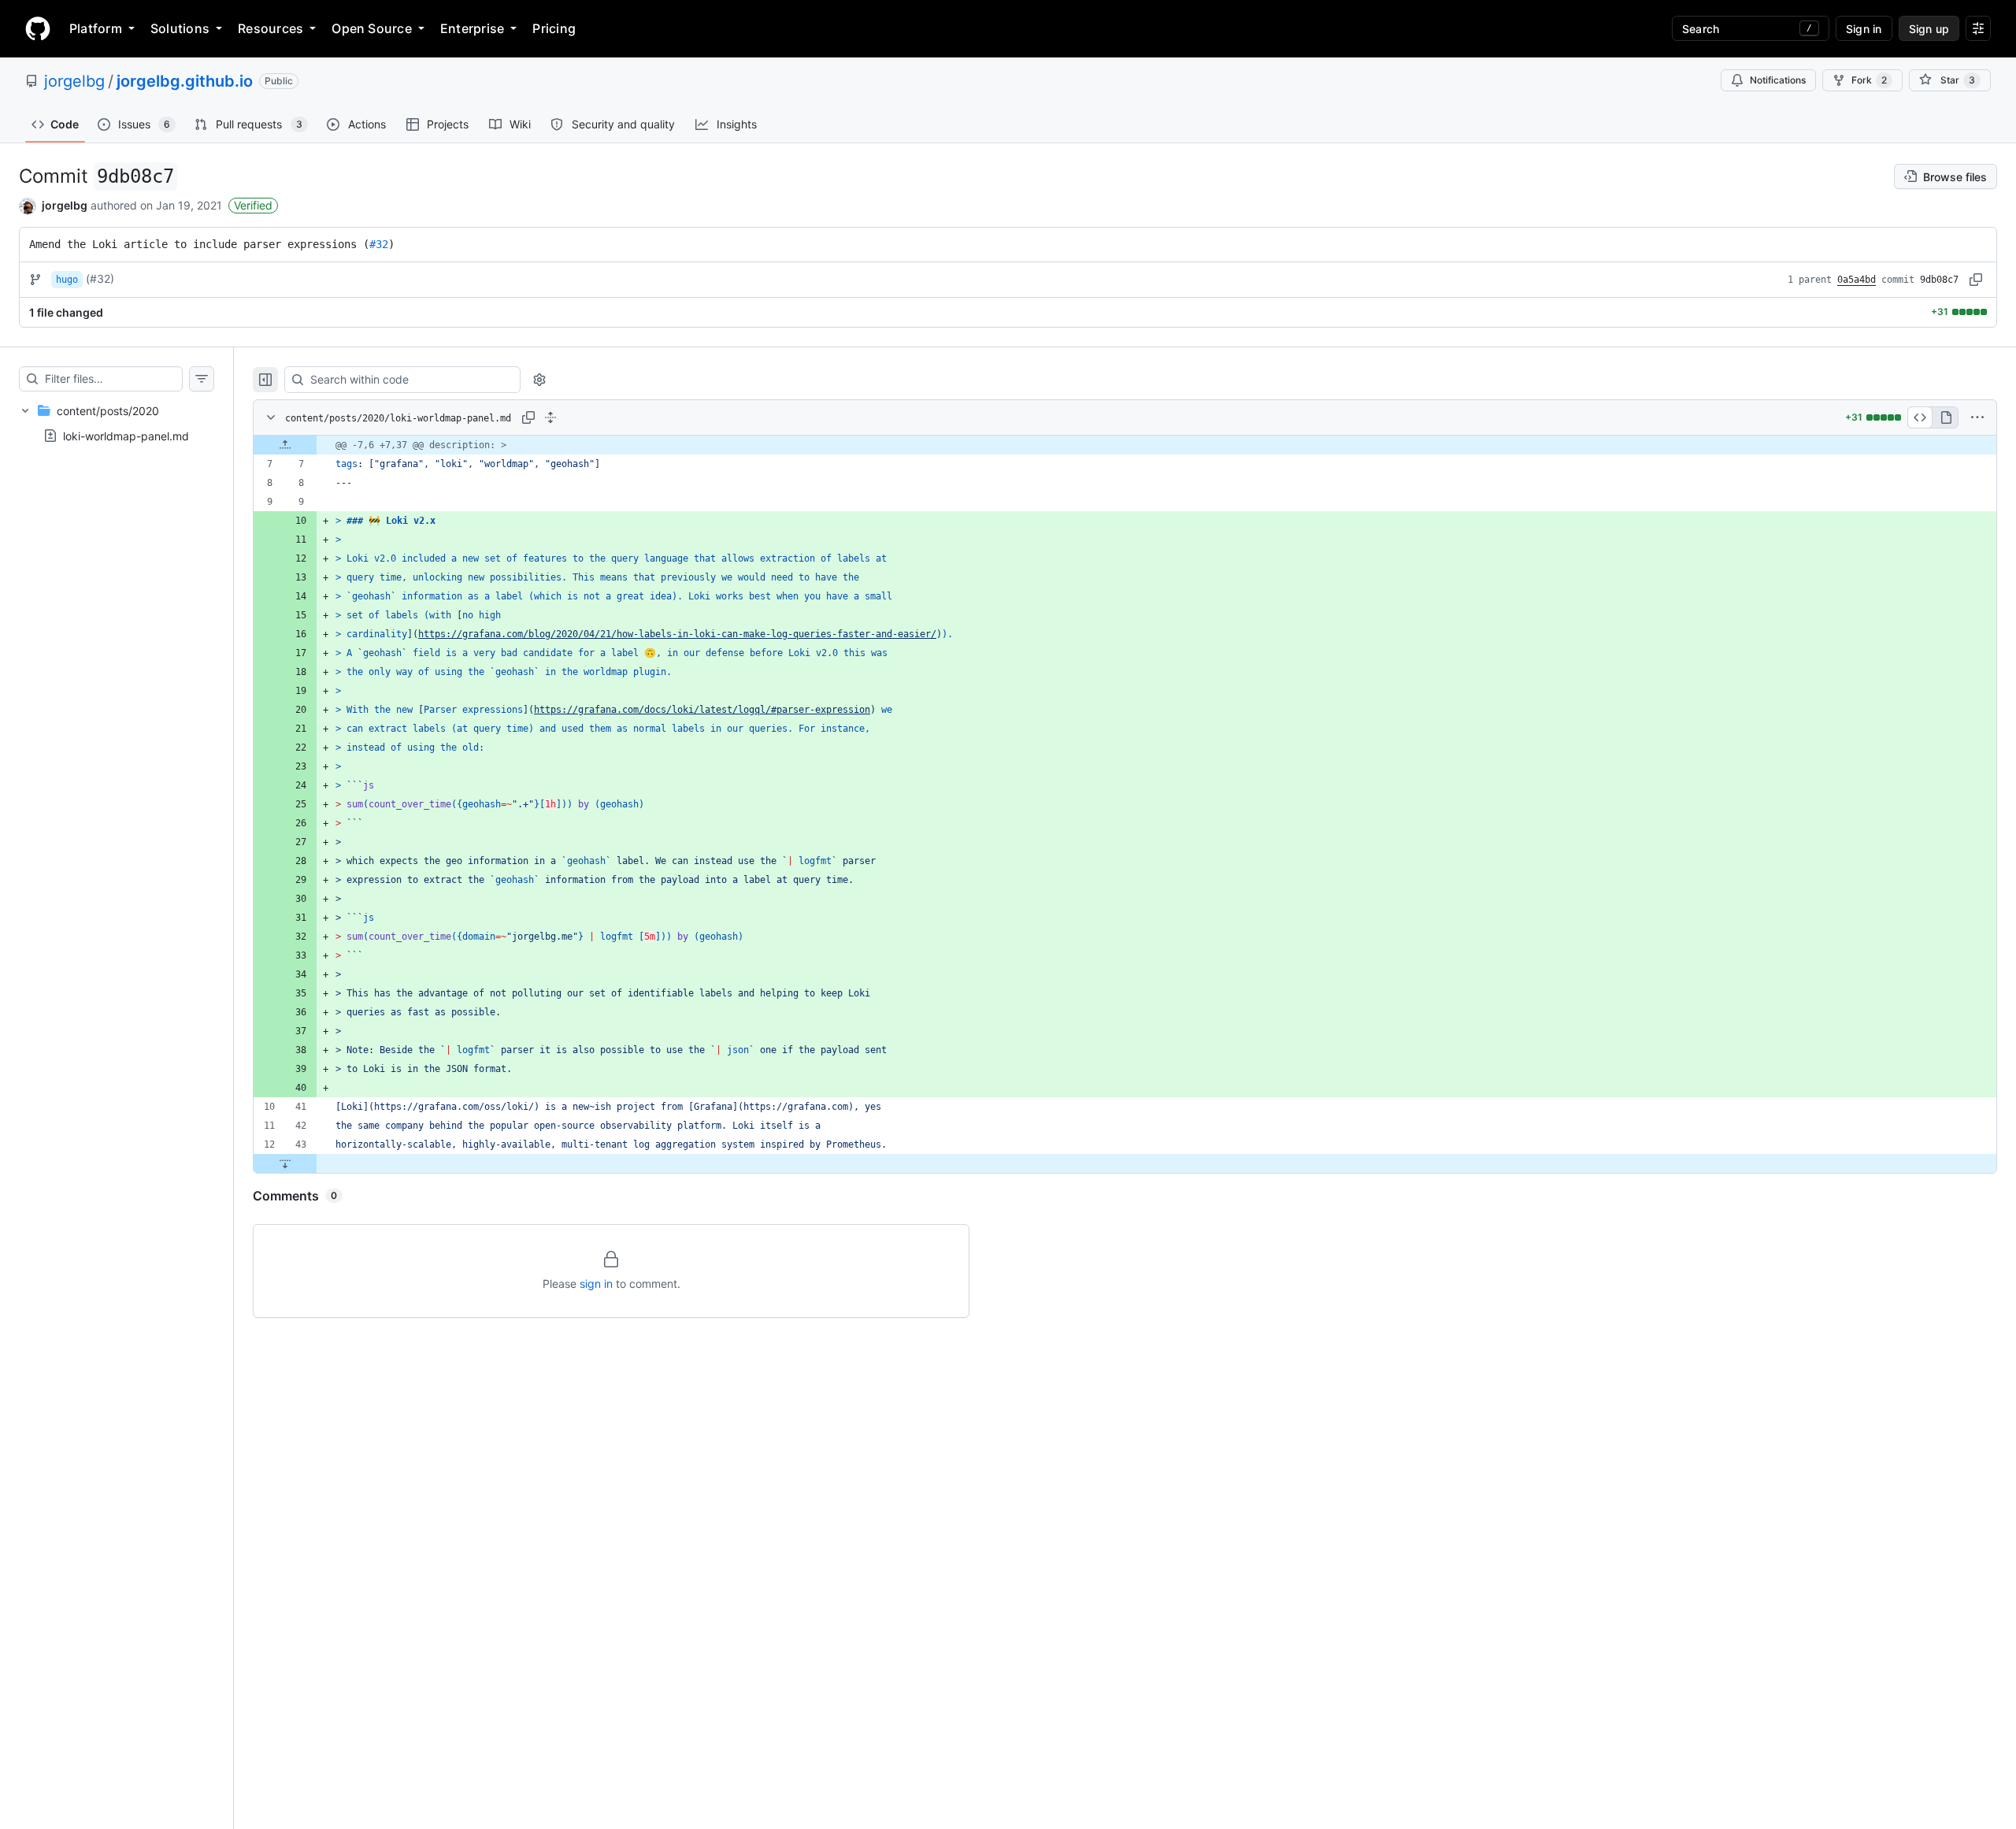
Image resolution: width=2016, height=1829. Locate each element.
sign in (596, 1284)
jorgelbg (74, 81)
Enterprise (472, 28)
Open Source (372, 28)
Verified (253, 205)
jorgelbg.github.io (185, 81)
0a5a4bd (1857, 280)
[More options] (1977, 417)
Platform (96, 28)
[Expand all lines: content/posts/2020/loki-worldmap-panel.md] (550, 417)
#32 (379, 244)
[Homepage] (38, 28)
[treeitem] (117, 423)
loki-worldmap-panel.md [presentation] (126, 435)
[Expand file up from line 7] (285, 445)
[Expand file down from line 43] (285, 1163)
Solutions (180, 28)
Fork (1869, 80)
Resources (271, 28)
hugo (67, 280)
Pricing (554, 28)
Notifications (1778, 80)
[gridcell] (1125, 445)
